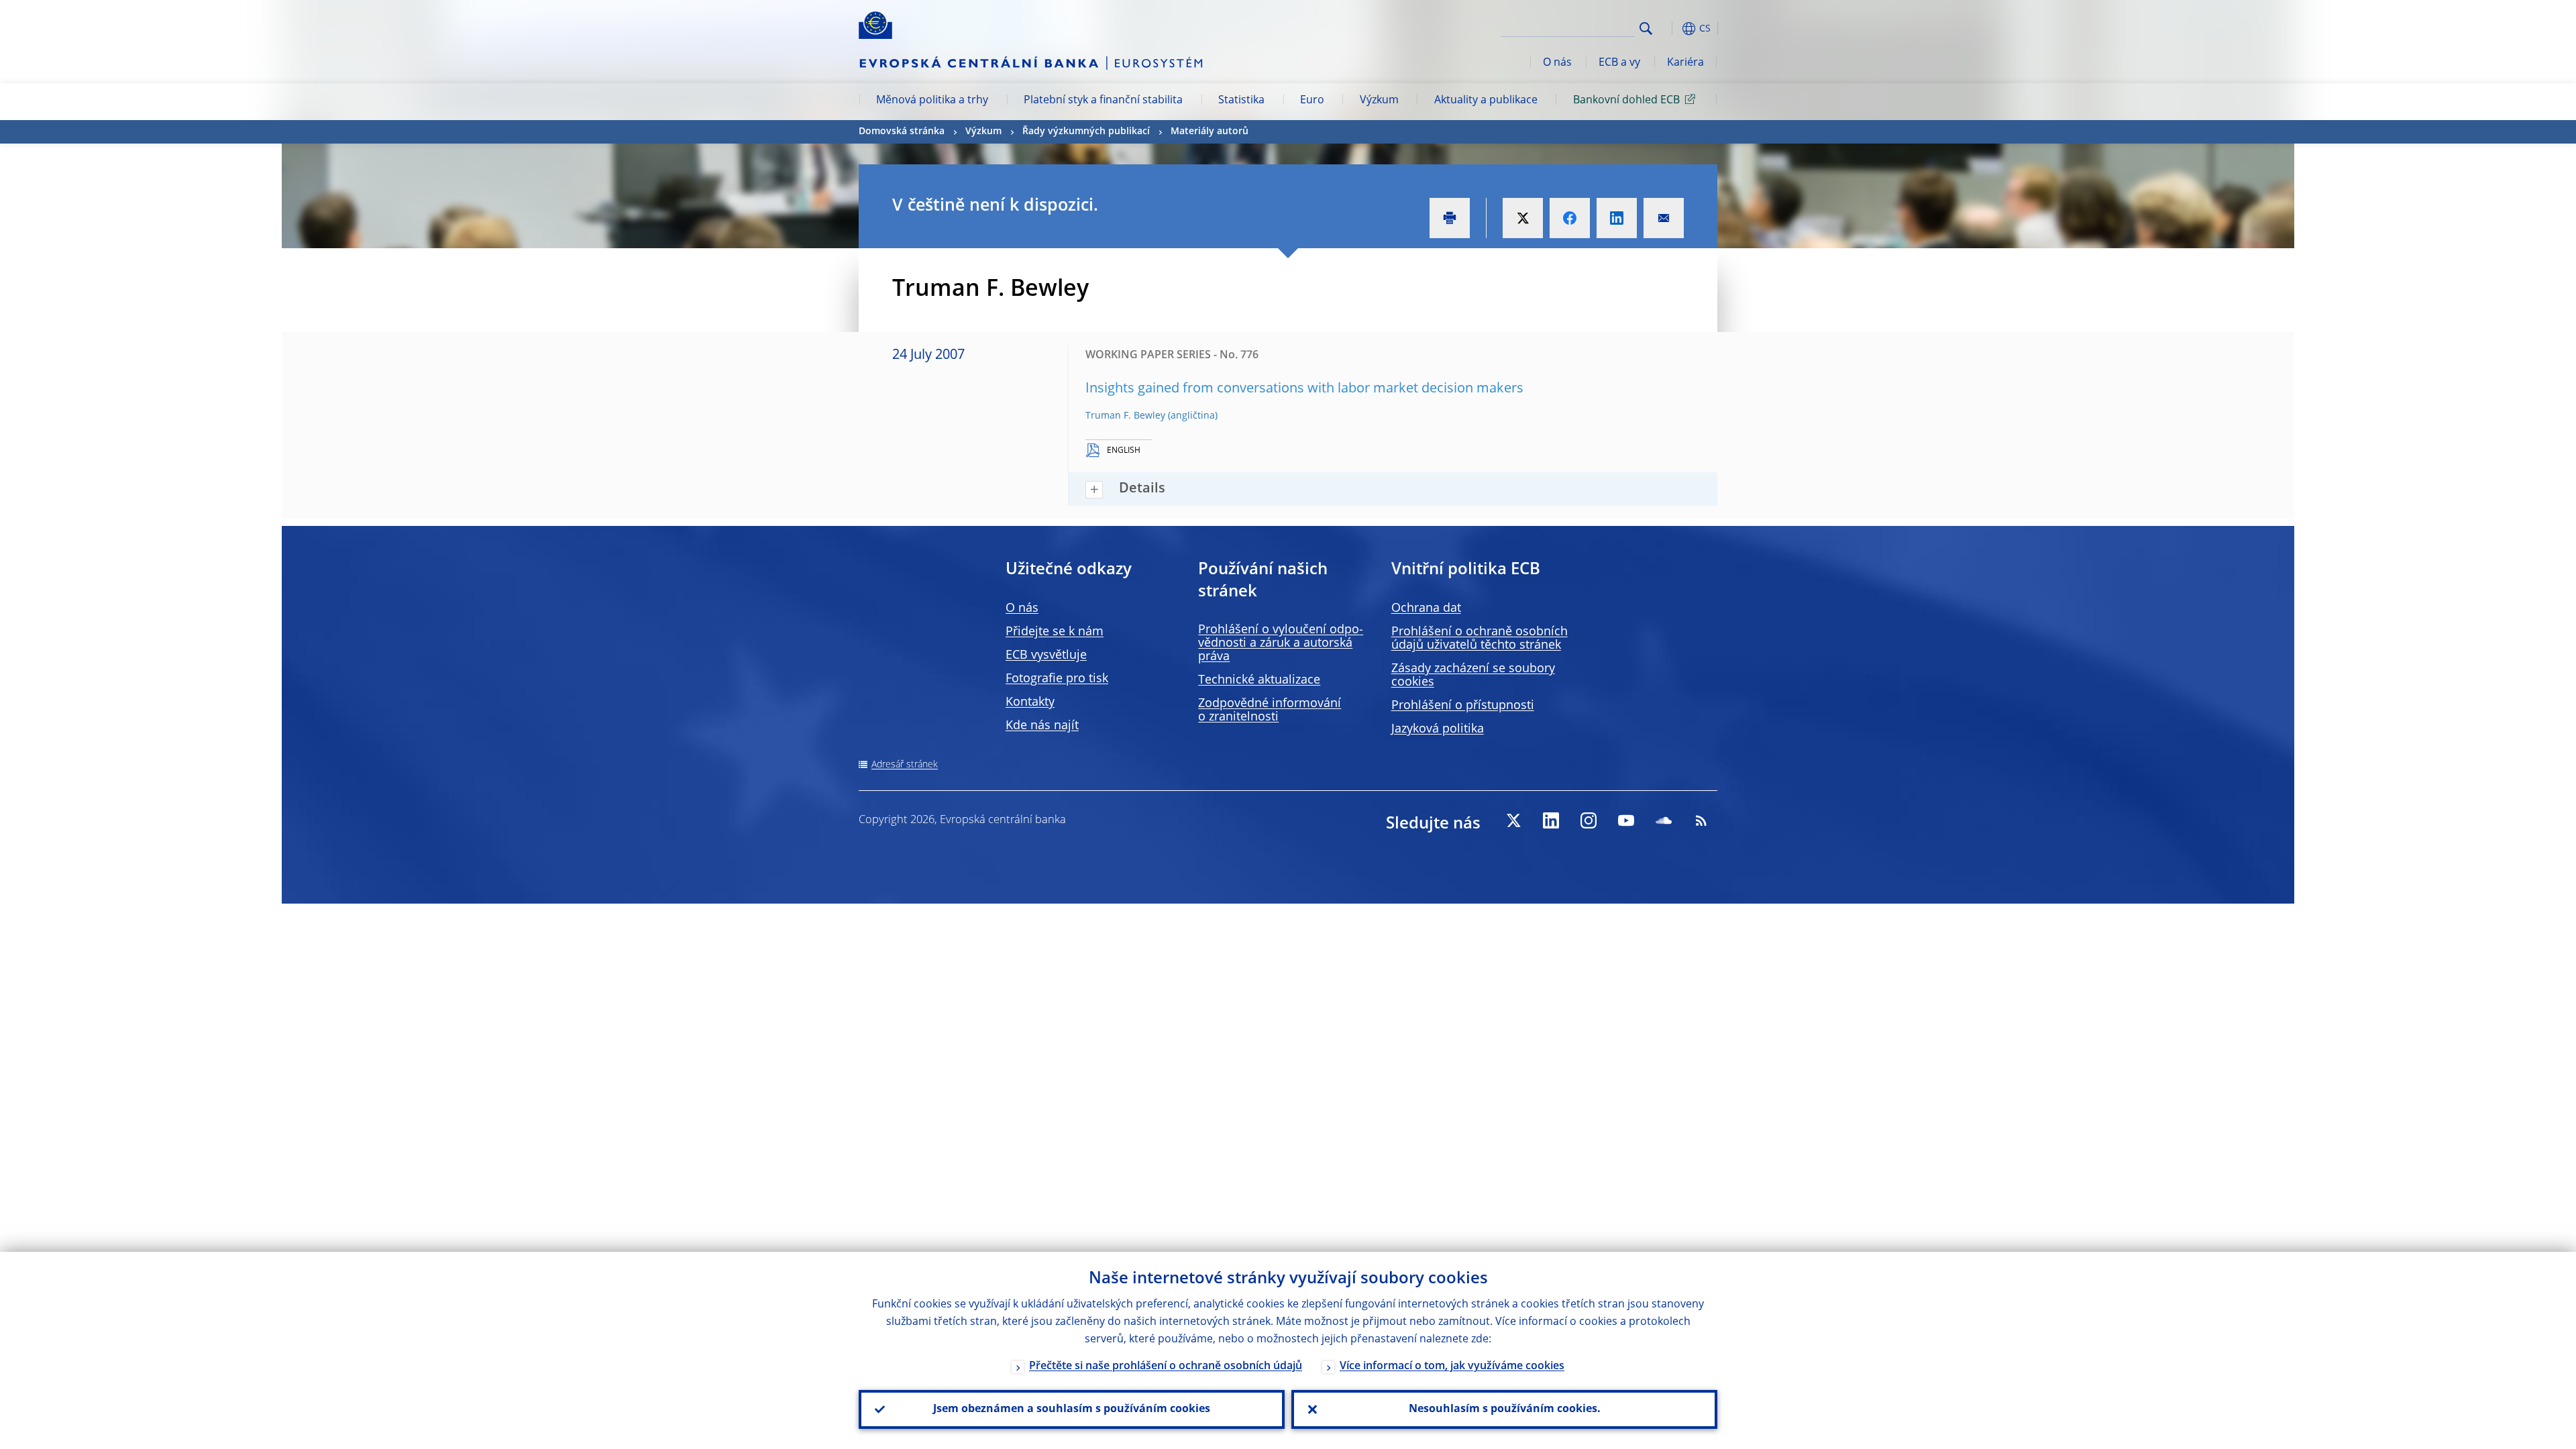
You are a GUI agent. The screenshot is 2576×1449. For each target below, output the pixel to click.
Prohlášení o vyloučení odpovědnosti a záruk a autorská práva (1281, 643)
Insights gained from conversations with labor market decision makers (1304, 389)
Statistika (1241, 101)
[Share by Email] (1664, 218)
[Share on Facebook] (1570, 218)
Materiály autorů (1210, 131)
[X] (1513, 820)
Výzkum (1379, 101)
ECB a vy (1619, 63)
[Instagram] (1589, 820)
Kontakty (1030, 702)
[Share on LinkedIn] (1617, 218)
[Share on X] (1523, 218)
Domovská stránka (902, 131)
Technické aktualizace (1259, 680)
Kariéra (1685, 63)
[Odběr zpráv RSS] (1701, 820)
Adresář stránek (905, 765)
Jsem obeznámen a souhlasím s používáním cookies (1072, 1409)
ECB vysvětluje (1046, 655)
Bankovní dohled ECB (1626, 101)
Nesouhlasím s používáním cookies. (1505, 1409)
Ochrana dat (1426, 608)
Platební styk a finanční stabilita (1103, 101)
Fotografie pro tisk (1057, 679)
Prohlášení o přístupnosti (1463, 706)
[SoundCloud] (1664, 820)
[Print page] (1450, 218)
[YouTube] (1626, 820)
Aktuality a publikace (1486, 101)
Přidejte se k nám (1055, 632)
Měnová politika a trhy (932, 101)
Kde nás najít (1042, 726)
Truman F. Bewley (1125, 416)
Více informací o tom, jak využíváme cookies (1452, 1366)
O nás (1557, 63)
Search (1646, 29)
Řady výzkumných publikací (1086, 131)
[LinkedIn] (1551, 820)
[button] (1670, 29)
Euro (1312, 101)
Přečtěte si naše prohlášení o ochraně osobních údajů (1166, 1366)
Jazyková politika (1438, 729)
